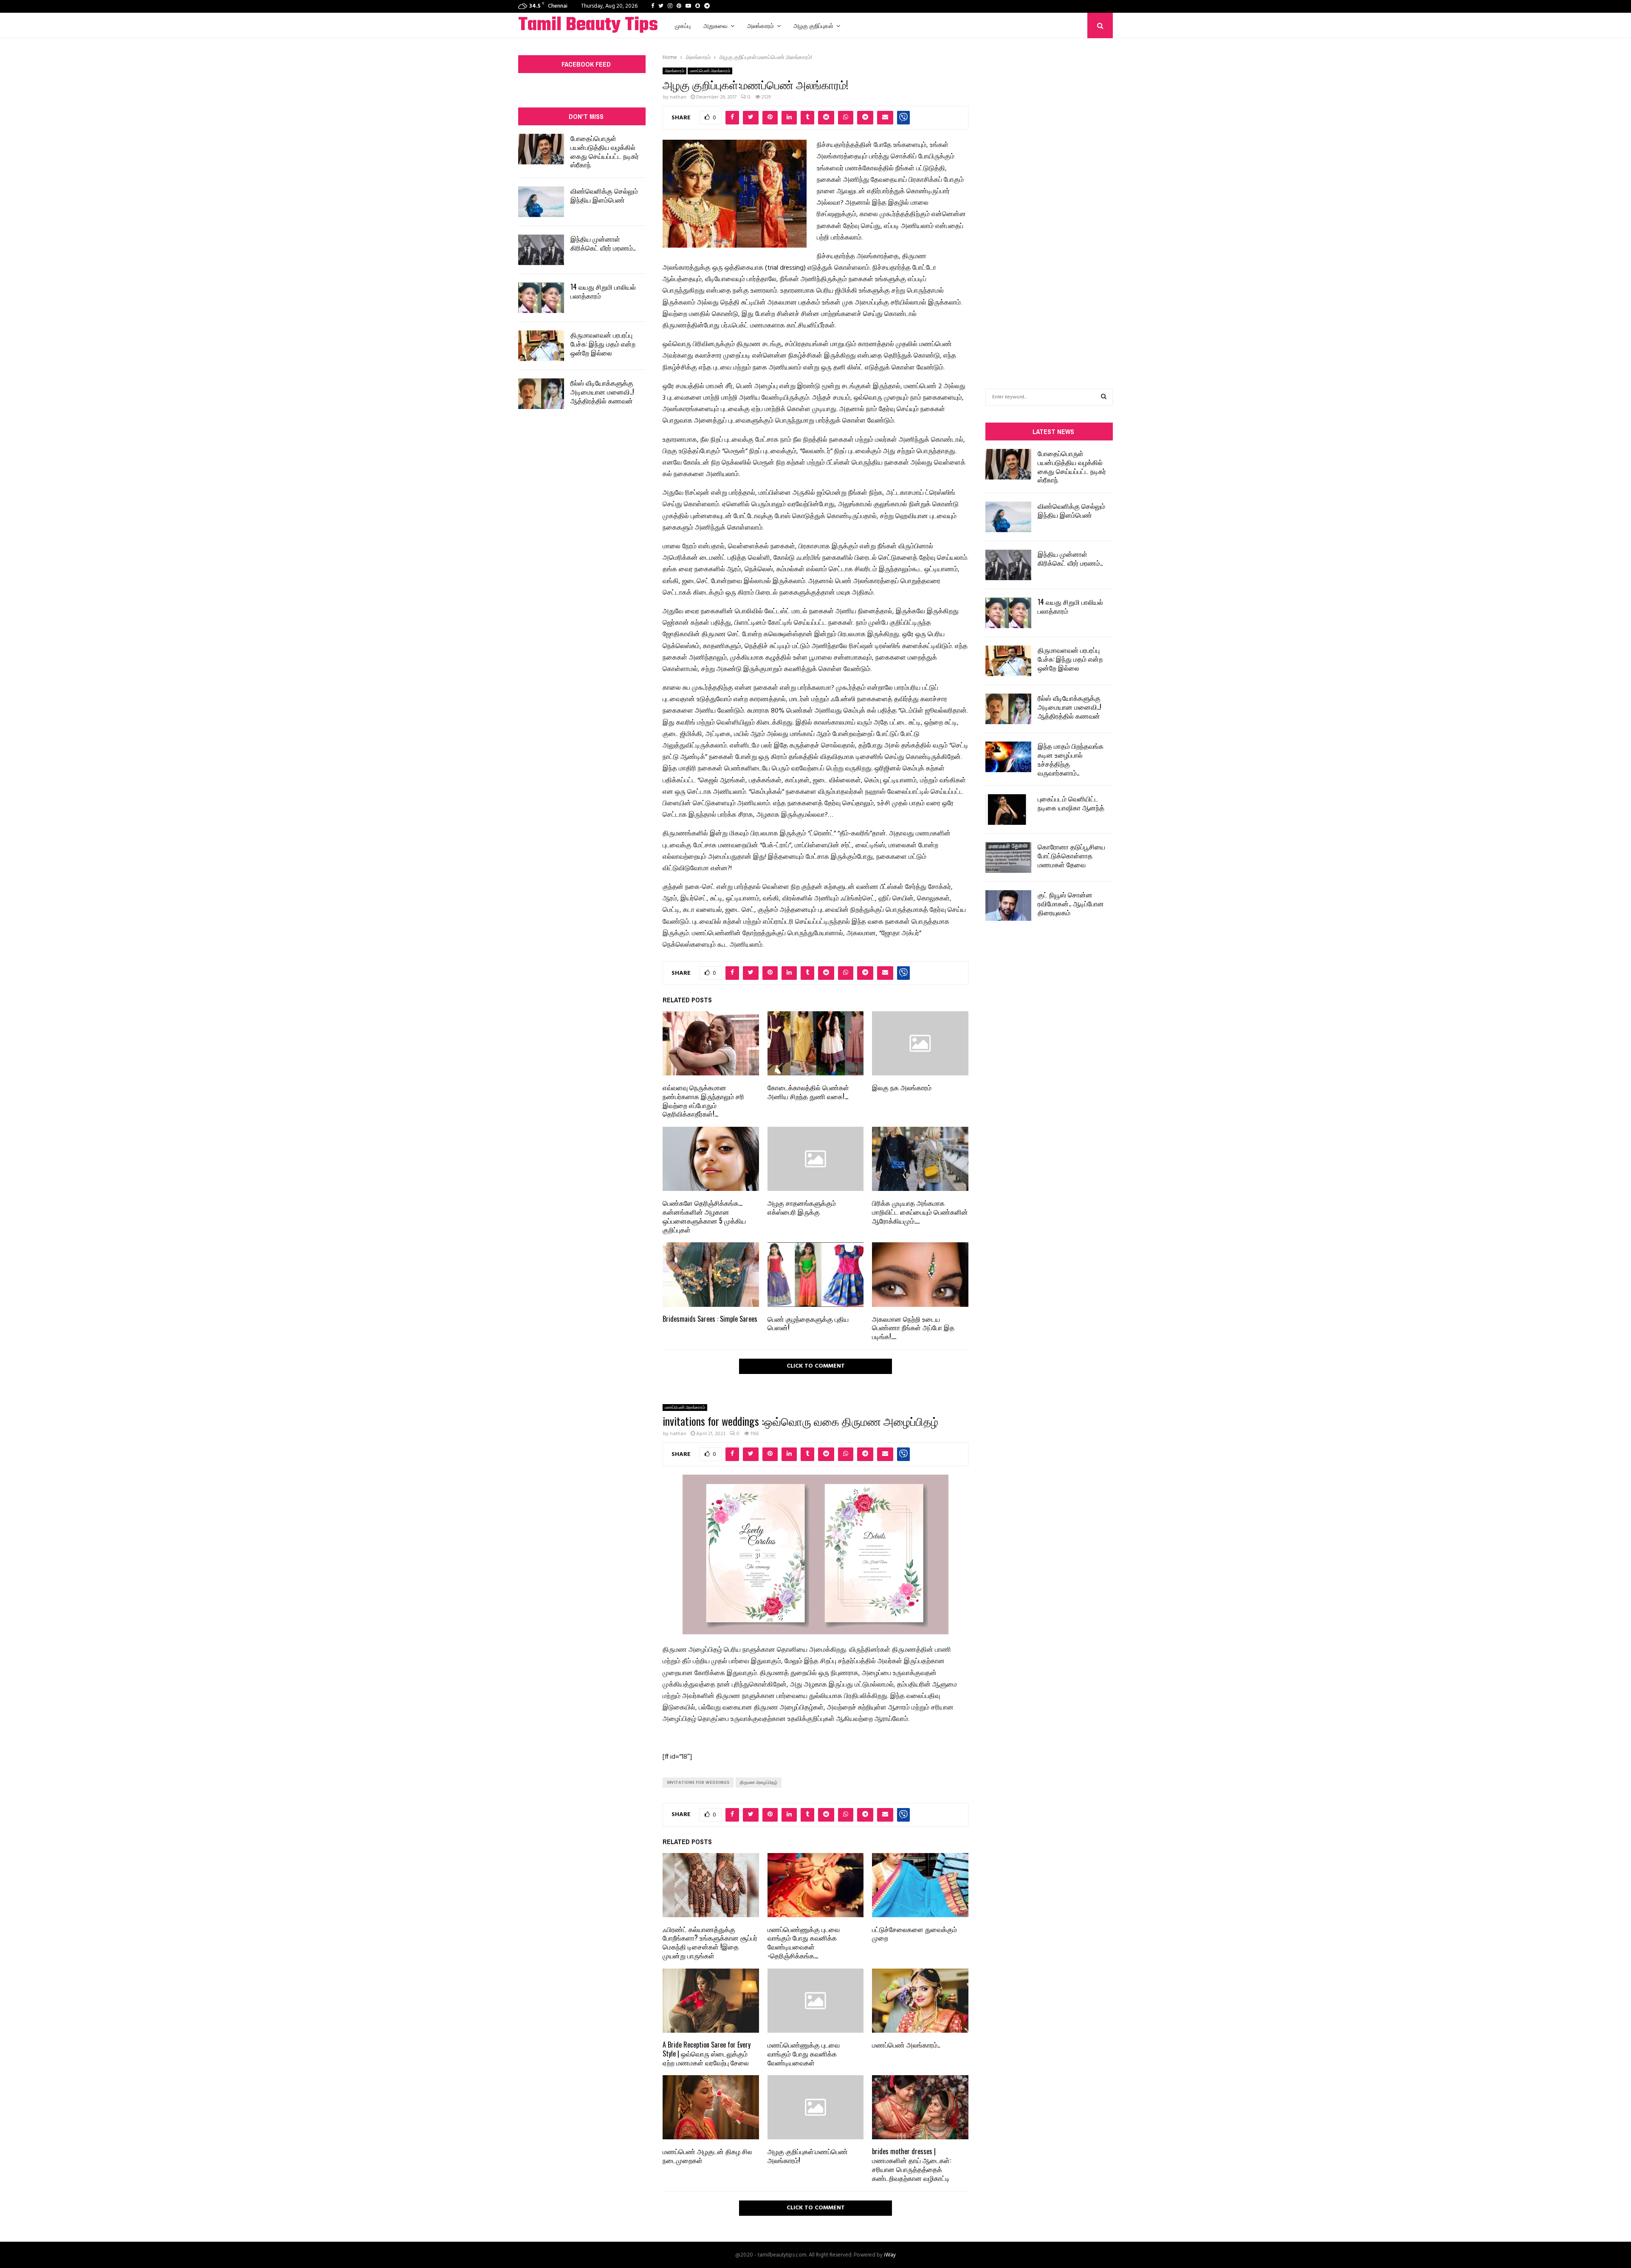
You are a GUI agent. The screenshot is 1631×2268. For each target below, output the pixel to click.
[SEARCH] (1104, 397)
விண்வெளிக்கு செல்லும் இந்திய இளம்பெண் (604, 195)
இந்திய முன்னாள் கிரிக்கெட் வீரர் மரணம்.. (603, 243)
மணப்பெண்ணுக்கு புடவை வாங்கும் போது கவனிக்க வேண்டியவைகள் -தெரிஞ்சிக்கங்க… (804, 1942)
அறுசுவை (715, 25)
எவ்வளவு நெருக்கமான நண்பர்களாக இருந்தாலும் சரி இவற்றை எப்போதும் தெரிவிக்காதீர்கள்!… (703, 1100)
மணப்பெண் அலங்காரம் (710, 71)
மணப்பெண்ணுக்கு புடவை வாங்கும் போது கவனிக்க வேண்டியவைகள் (804, 2054)
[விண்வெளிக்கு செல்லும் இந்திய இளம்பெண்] (541, 202)
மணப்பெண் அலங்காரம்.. (906, 2045)
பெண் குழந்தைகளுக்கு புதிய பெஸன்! (808, 1323)
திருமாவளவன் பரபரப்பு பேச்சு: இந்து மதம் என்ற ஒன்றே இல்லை (603, 344)
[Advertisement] (1049, 200)
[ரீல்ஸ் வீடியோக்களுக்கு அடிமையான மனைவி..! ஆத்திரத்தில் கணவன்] (541, 394)
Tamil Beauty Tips (588, 25)
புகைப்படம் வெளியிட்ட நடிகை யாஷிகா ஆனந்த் (1071, 803)
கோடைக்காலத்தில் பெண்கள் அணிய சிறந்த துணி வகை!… (808, 1092)
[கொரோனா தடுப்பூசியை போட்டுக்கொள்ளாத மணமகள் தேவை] (1008, 858)
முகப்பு (683, 25)
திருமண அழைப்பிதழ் (759, 1783)
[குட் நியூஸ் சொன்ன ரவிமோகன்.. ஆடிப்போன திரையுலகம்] (1008, 906)
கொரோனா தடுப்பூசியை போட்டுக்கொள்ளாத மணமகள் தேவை (1071, 855)
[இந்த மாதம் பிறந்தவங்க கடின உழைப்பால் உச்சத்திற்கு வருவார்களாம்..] (1008, 757)
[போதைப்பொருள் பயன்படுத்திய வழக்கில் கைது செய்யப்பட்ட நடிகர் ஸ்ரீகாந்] (541, 149)
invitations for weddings (698, 1783)
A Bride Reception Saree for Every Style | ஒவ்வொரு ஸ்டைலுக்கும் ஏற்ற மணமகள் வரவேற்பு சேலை (707, 2054)
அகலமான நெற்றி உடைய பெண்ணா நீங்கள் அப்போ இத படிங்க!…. (913, 1328)
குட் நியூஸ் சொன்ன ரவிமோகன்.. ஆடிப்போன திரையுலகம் (1071, 903)
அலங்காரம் (760, 25)
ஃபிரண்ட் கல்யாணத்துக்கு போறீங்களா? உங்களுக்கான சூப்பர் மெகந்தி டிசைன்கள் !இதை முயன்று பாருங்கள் (710, 1942)
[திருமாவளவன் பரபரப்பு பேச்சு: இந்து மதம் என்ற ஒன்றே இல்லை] (541, 346)
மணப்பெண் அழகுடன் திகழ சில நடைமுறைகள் (707, 2156)
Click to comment (816, 1366)
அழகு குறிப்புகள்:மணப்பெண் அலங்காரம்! (808, 2156)
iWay (890, 2255)
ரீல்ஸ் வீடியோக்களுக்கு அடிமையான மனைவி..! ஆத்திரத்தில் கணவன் (602, 392)
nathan (678, 97)
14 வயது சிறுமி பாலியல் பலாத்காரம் (603, 291)
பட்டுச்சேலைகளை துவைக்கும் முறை (914, 1934)
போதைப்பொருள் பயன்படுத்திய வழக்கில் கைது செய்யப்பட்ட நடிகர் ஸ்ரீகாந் (605, 151)
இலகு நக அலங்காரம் (902, 1087)
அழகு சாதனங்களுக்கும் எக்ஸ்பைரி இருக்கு (802, 1207)
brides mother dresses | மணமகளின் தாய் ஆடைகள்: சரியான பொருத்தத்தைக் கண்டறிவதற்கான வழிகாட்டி (911, 2164)
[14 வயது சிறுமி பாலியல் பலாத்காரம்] (541, 298)
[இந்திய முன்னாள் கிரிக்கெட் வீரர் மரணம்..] (541, 250)
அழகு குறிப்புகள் (813, 25)
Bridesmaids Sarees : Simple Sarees (710, 1319)
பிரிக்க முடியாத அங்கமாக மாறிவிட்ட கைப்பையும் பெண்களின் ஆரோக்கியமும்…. (920, 1212)
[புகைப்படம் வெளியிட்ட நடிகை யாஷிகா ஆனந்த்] (1008, 810)
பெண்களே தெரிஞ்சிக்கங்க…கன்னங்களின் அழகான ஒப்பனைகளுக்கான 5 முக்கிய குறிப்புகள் (704, 1216)
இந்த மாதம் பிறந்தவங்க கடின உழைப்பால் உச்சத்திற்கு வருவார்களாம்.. (1071, 759)
